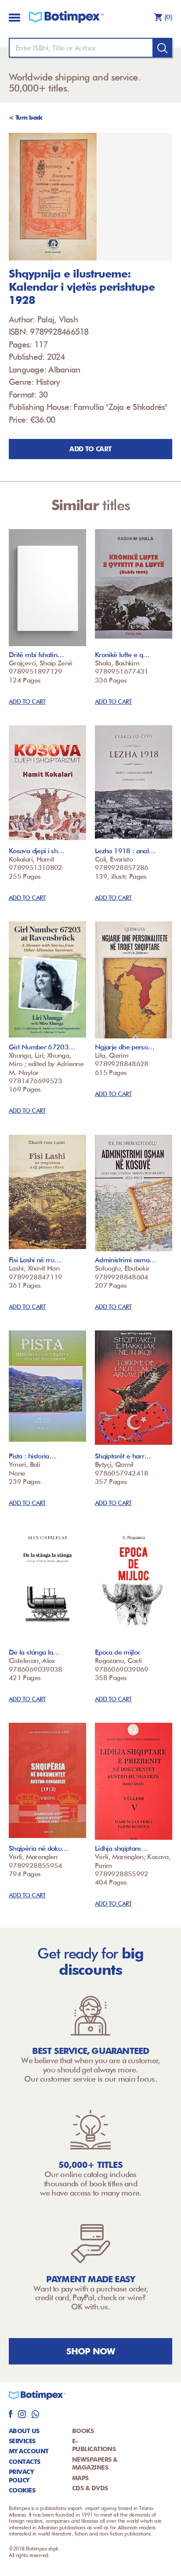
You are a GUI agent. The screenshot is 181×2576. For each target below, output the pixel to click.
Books (83, 2431)
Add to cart (90, 449)
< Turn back (26, 117)
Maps (80, 2478)
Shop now (91, 2351)
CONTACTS (25, 2462)
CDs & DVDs (90, 2488)
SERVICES (22, 2441)
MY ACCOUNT (29, 2451)
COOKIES (22, 2490)
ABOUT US (24, 2431)
